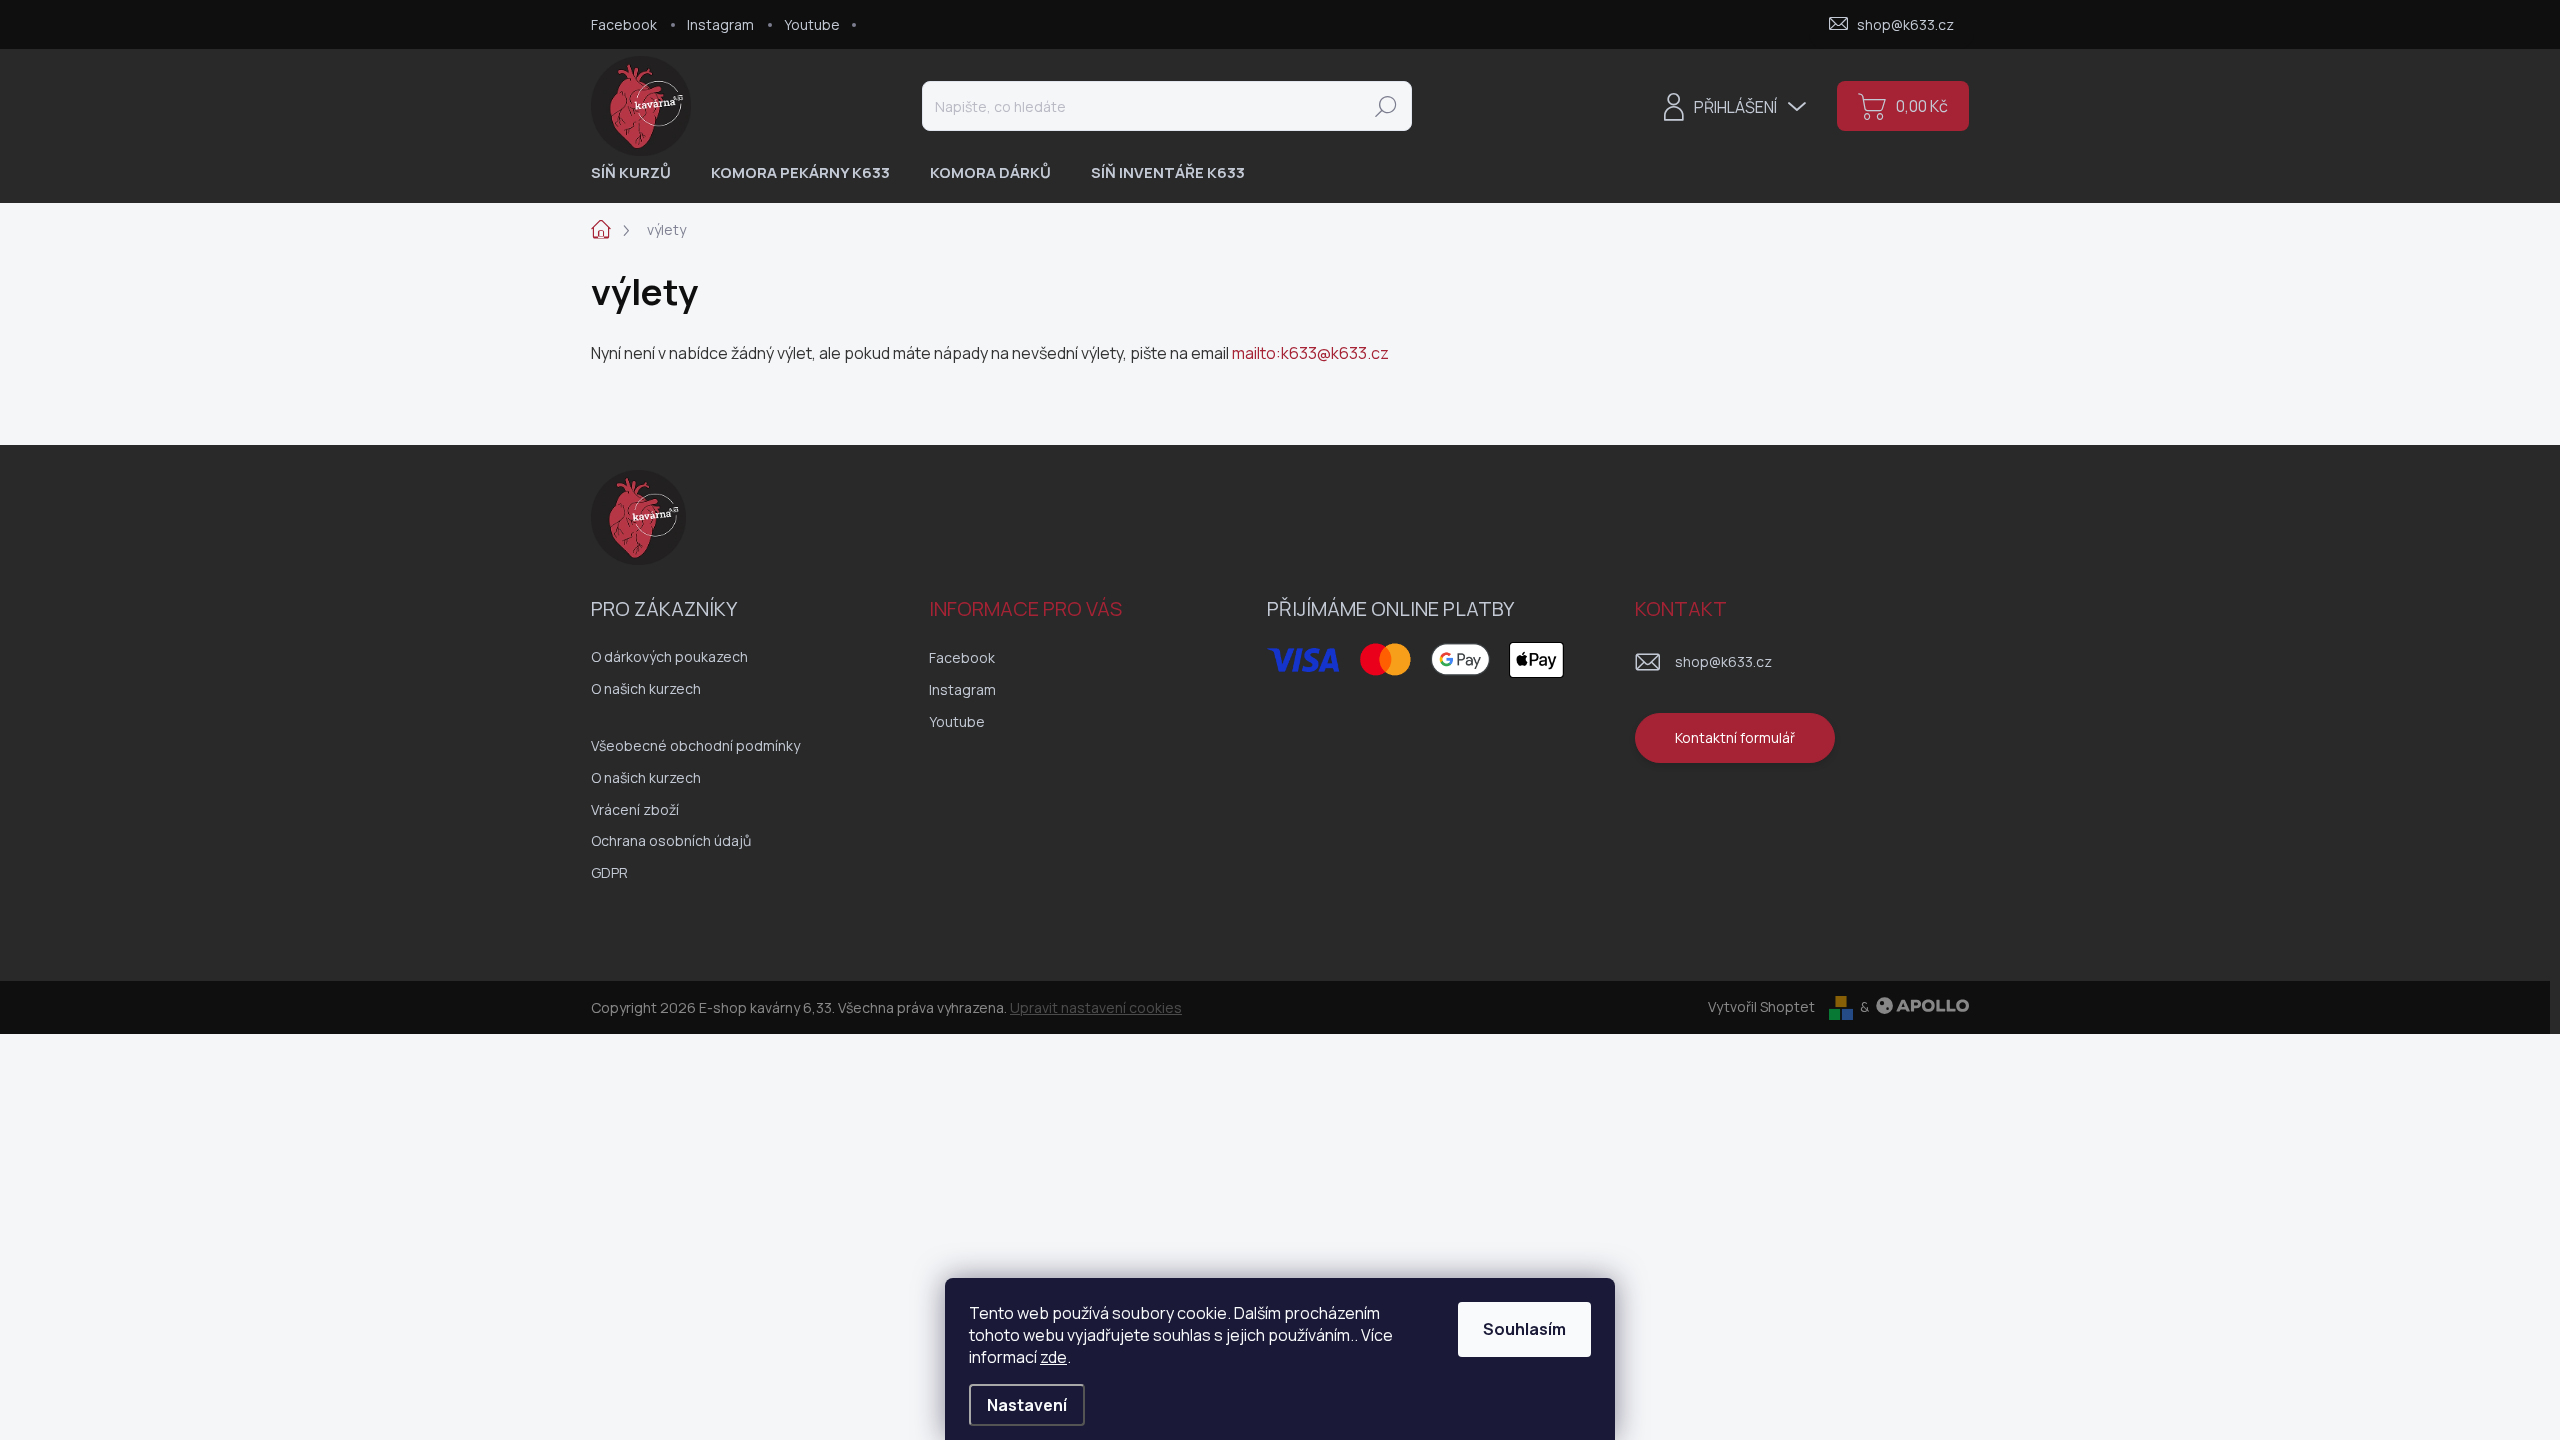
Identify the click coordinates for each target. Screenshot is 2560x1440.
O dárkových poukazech (669, 656)
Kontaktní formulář (1735, 737)
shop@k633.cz (1723, 661)
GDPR (609, 872)
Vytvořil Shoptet (1761, 1006)
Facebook (624, 24)
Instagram (720, 24)
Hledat (1386, 105)
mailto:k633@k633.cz (1310, 353)
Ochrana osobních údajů (671, 840)
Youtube (812, 24)
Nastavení (1027, 1405)
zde (1053, 1357)
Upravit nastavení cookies (1096, 1007)
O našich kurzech (646, 688)
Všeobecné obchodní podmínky (695, 745)
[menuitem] (638, 172)
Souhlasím (1524, 1329)
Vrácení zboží (635, 809)
